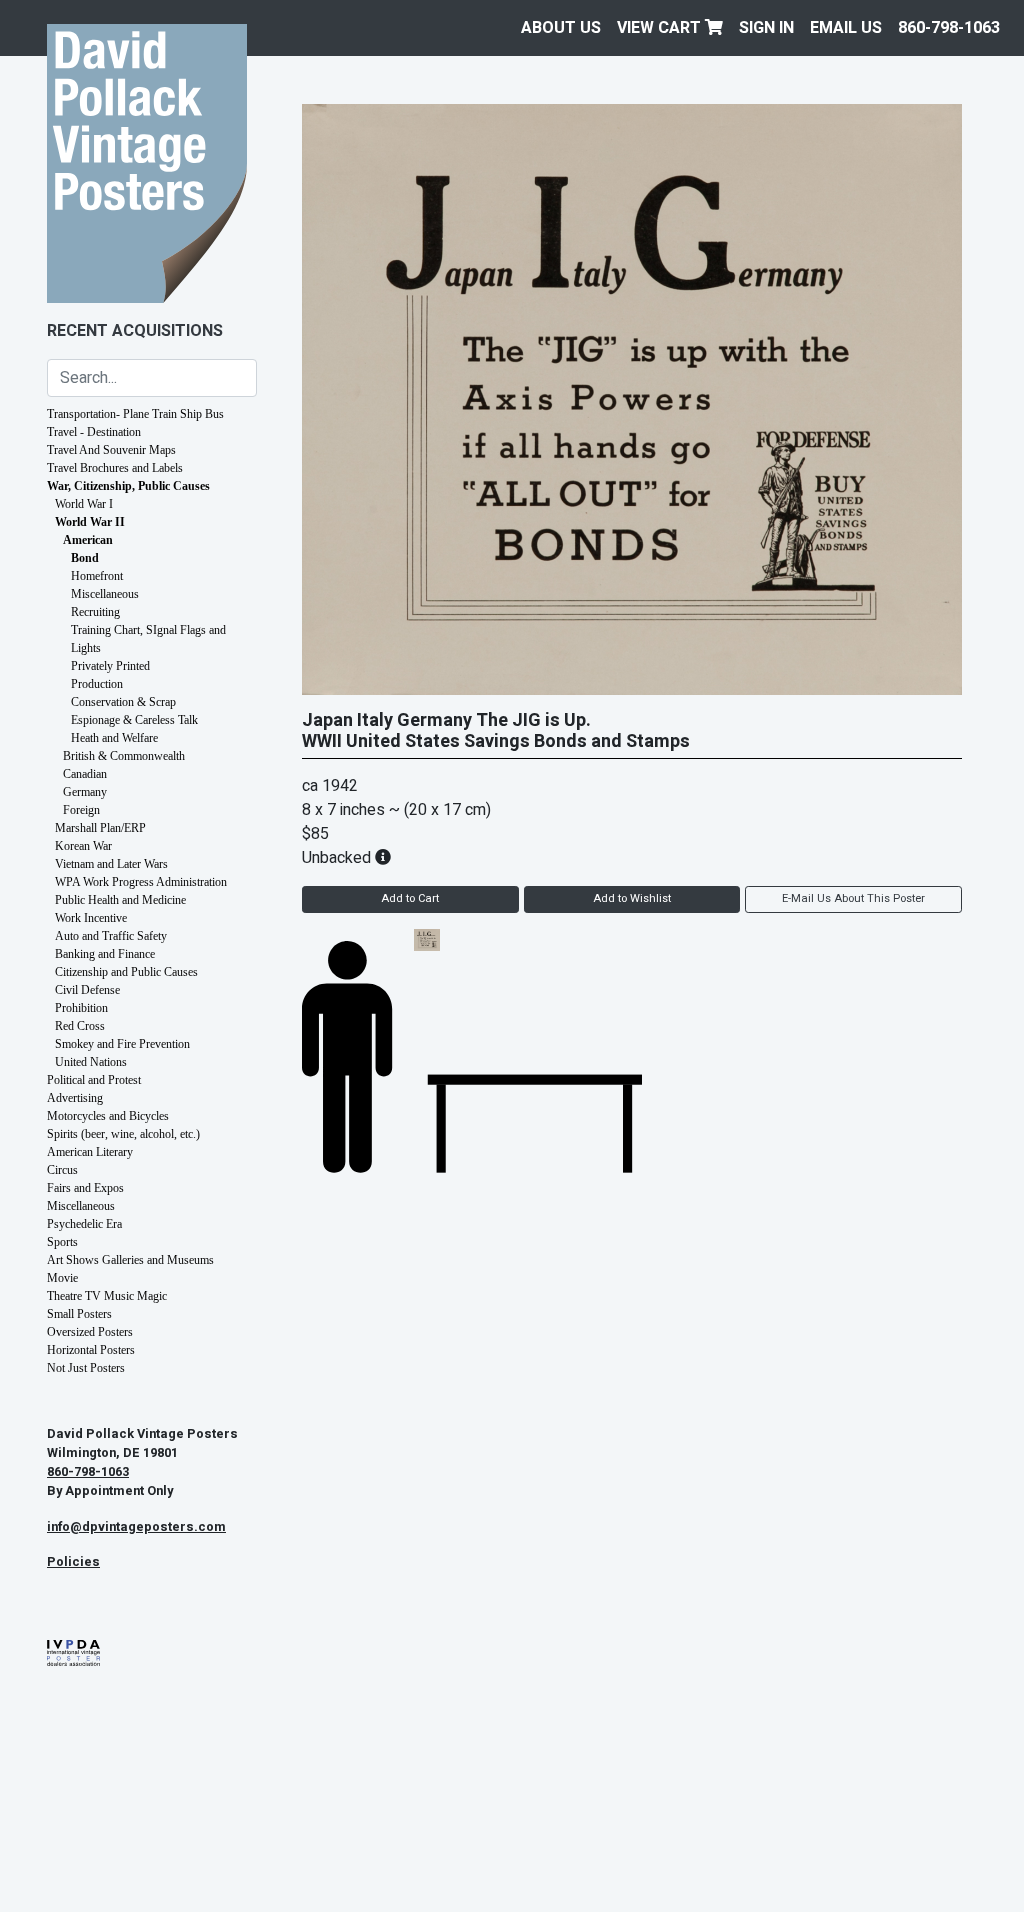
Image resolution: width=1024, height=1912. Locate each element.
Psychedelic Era (84, 1224)
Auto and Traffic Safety (111, 936)
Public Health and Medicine (120, 900)
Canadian (85, 774)
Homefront (97, 576)
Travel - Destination (94, 432)
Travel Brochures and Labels (115, 468)
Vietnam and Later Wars (111, 864)
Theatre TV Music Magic (107, 1296)
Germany (85, 792)
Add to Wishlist (632, 898)
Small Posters (79, 1314)
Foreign (81, 810)
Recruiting (95, 612)
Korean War (83, 846)
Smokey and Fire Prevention (122, 1044)
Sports (62, 1242)
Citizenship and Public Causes (126, 972)
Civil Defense (87, 990)
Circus (62, 1170)
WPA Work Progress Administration (141, 882)
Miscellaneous (105, 594)
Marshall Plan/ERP (100, 828)
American (88, 540)
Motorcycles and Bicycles (108, 1116)
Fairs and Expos (85, 1188)
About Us (561, 28)
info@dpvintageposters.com (136, 1527)
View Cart (661, 28)
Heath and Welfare (114, 738)
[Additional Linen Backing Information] (383, 858)
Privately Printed (110, 666)
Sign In (766, 28)
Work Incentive (91, 918)
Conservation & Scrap (123, 702)
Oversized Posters (90, 1332)
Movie (62, 1278)
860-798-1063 (949, 28)
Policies (73, 1562)
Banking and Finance (105, 954)
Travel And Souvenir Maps (111, 450)
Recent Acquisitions (135, 331)
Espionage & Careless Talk (134, 720)
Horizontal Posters (91, 1350)
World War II (90, 522)
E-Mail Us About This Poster (853, 898)
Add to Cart (410, 898)
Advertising (75, 1098)
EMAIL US (846, 28)
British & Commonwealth (124, 756)
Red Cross (80, 1026)
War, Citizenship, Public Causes (128, 486)
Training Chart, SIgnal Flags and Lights (148, 639)
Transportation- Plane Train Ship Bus (135, 414)
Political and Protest (94, 1080)
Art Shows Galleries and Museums (130, 1260)
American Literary (90, 1152)
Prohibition (81, 1008)
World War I (84, 504)
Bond (85, 558)
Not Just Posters (86, 1368)
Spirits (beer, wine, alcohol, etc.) (123, 1134)
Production (97, 684)
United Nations (91, 1062)
